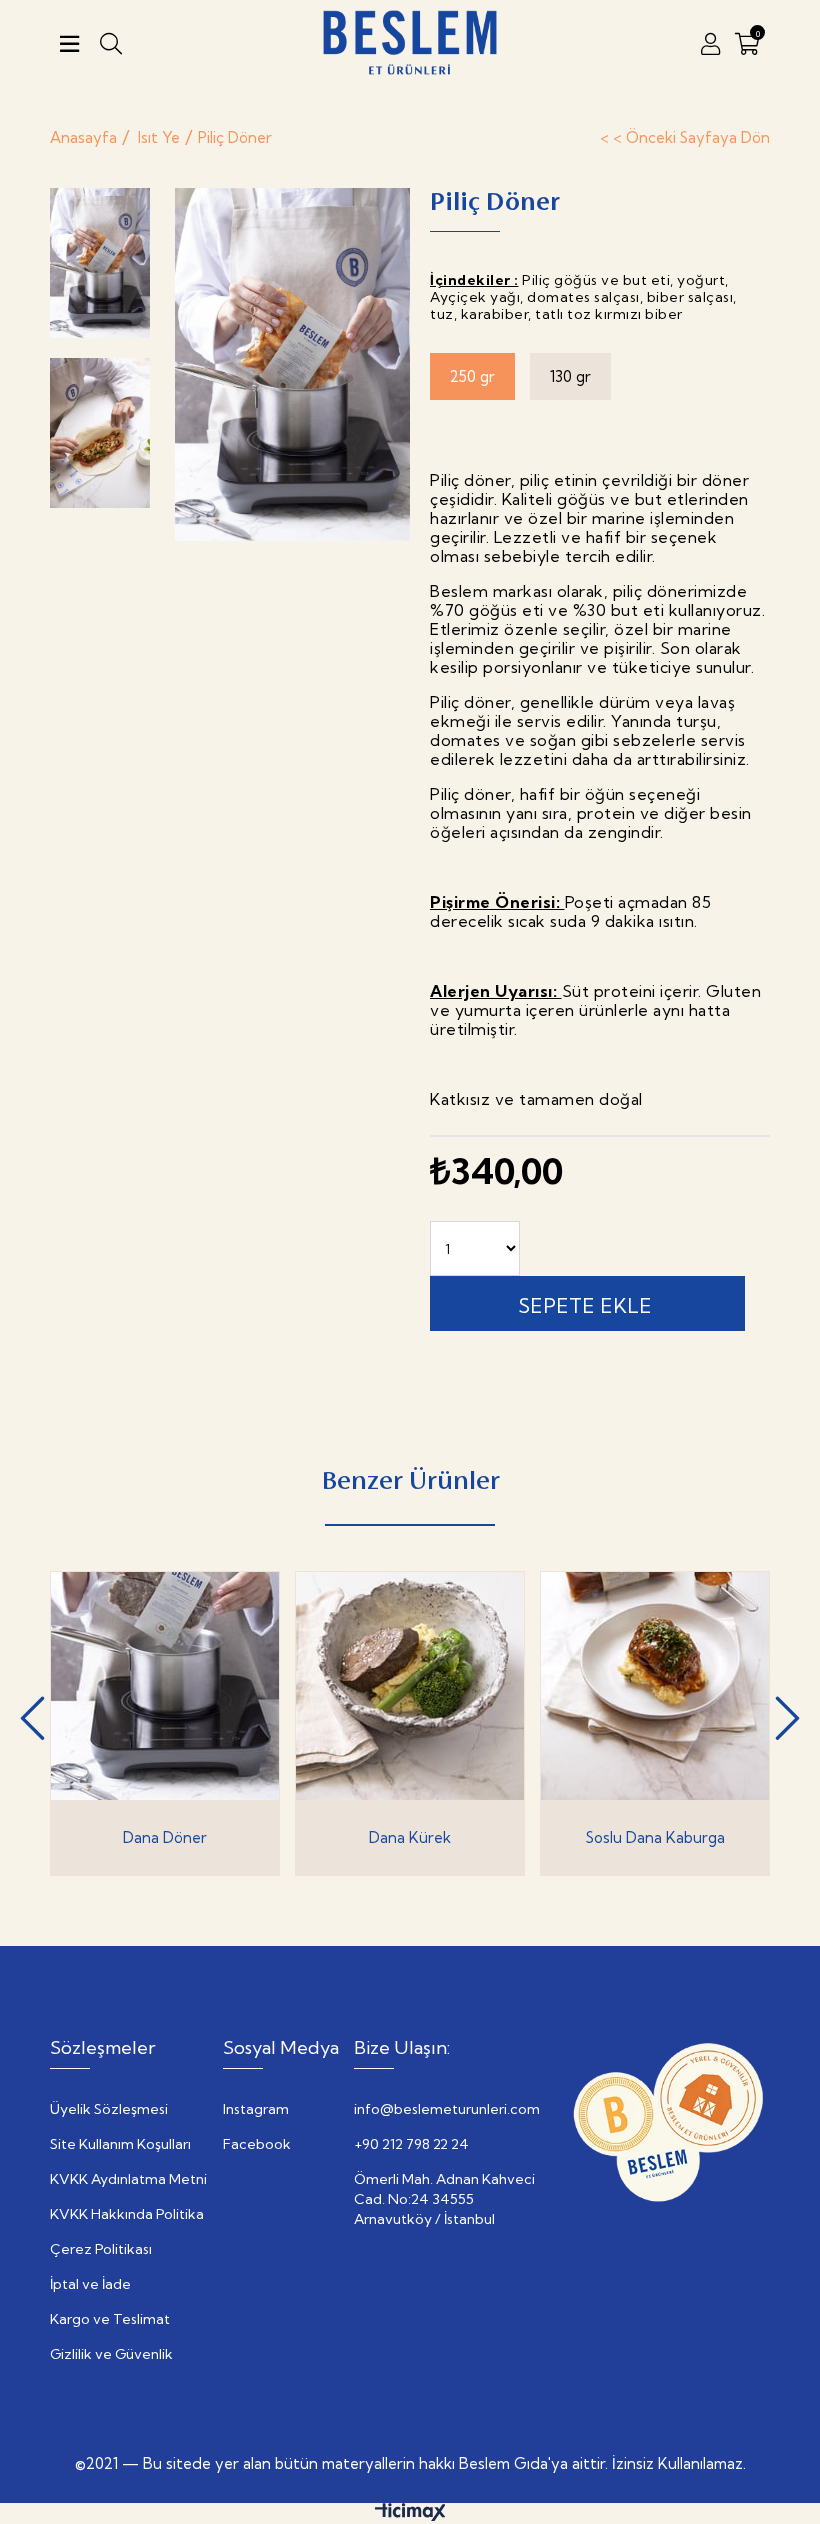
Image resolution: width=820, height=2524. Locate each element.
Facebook (257, 2144)
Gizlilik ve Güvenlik (111, 2354)
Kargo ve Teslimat (110, 2319)
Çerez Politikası (101, 2249)
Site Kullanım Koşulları (120, 2144)
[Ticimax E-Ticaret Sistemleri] (410, 2516)
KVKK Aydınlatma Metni (128, 2179)
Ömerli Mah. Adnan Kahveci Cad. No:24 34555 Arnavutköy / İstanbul (444, 2199)
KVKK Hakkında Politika (127, 2214)
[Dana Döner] (165, 1686)
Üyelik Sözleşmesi (109, 2109)
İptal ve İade (90, 2284)
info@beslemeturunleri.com (447, 2109)
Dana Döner (165, 1837)
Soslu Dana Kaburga (655, 1837)
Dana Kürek (410, 1837)
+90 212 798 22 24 (411, 2144)
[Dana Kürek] (410, 1686)
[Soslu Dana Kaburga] (655, 1686)
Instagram (256, 2109)
